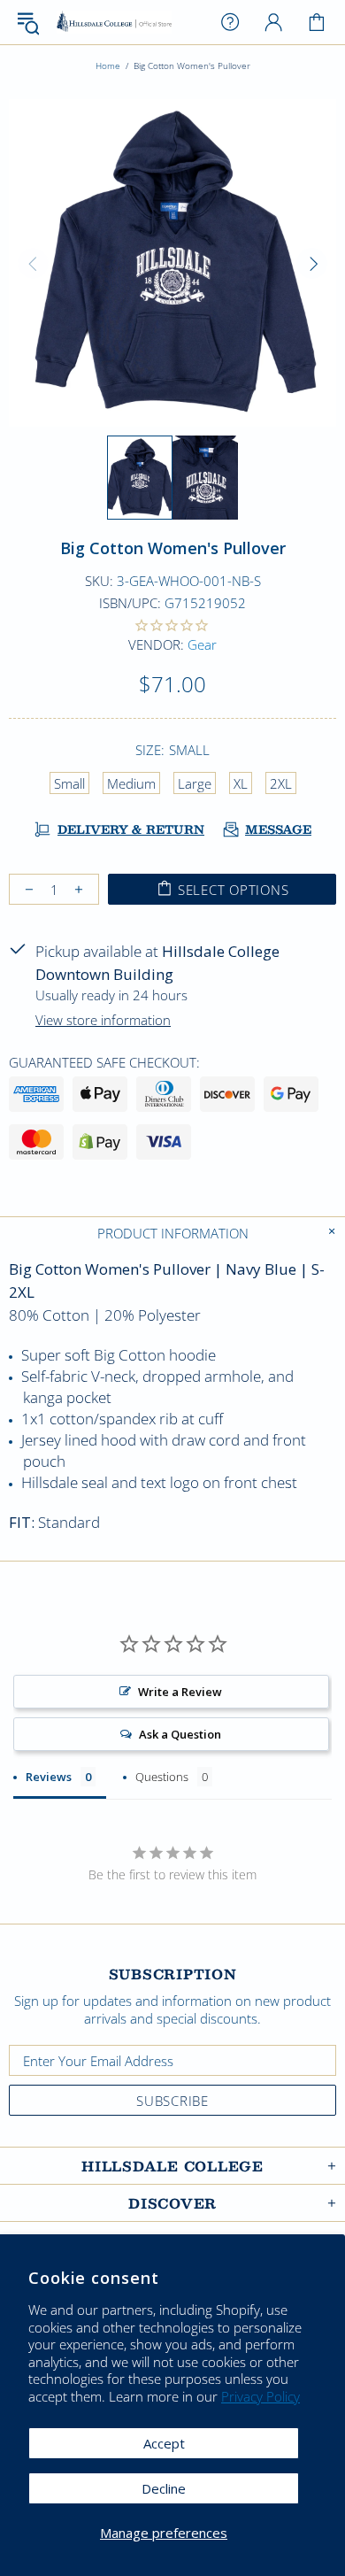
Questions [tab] (162, 1777)
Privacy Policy (261, 2397)
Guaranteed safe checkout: (104, 1062)
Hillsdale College (114, 23)
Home (108, 66)
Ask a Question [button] (180, 1734)
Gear (202, 644)
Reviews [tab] (49, 1777)
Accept (164, 2443)
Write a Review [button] (180, 1692)
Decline (164, 2488)
